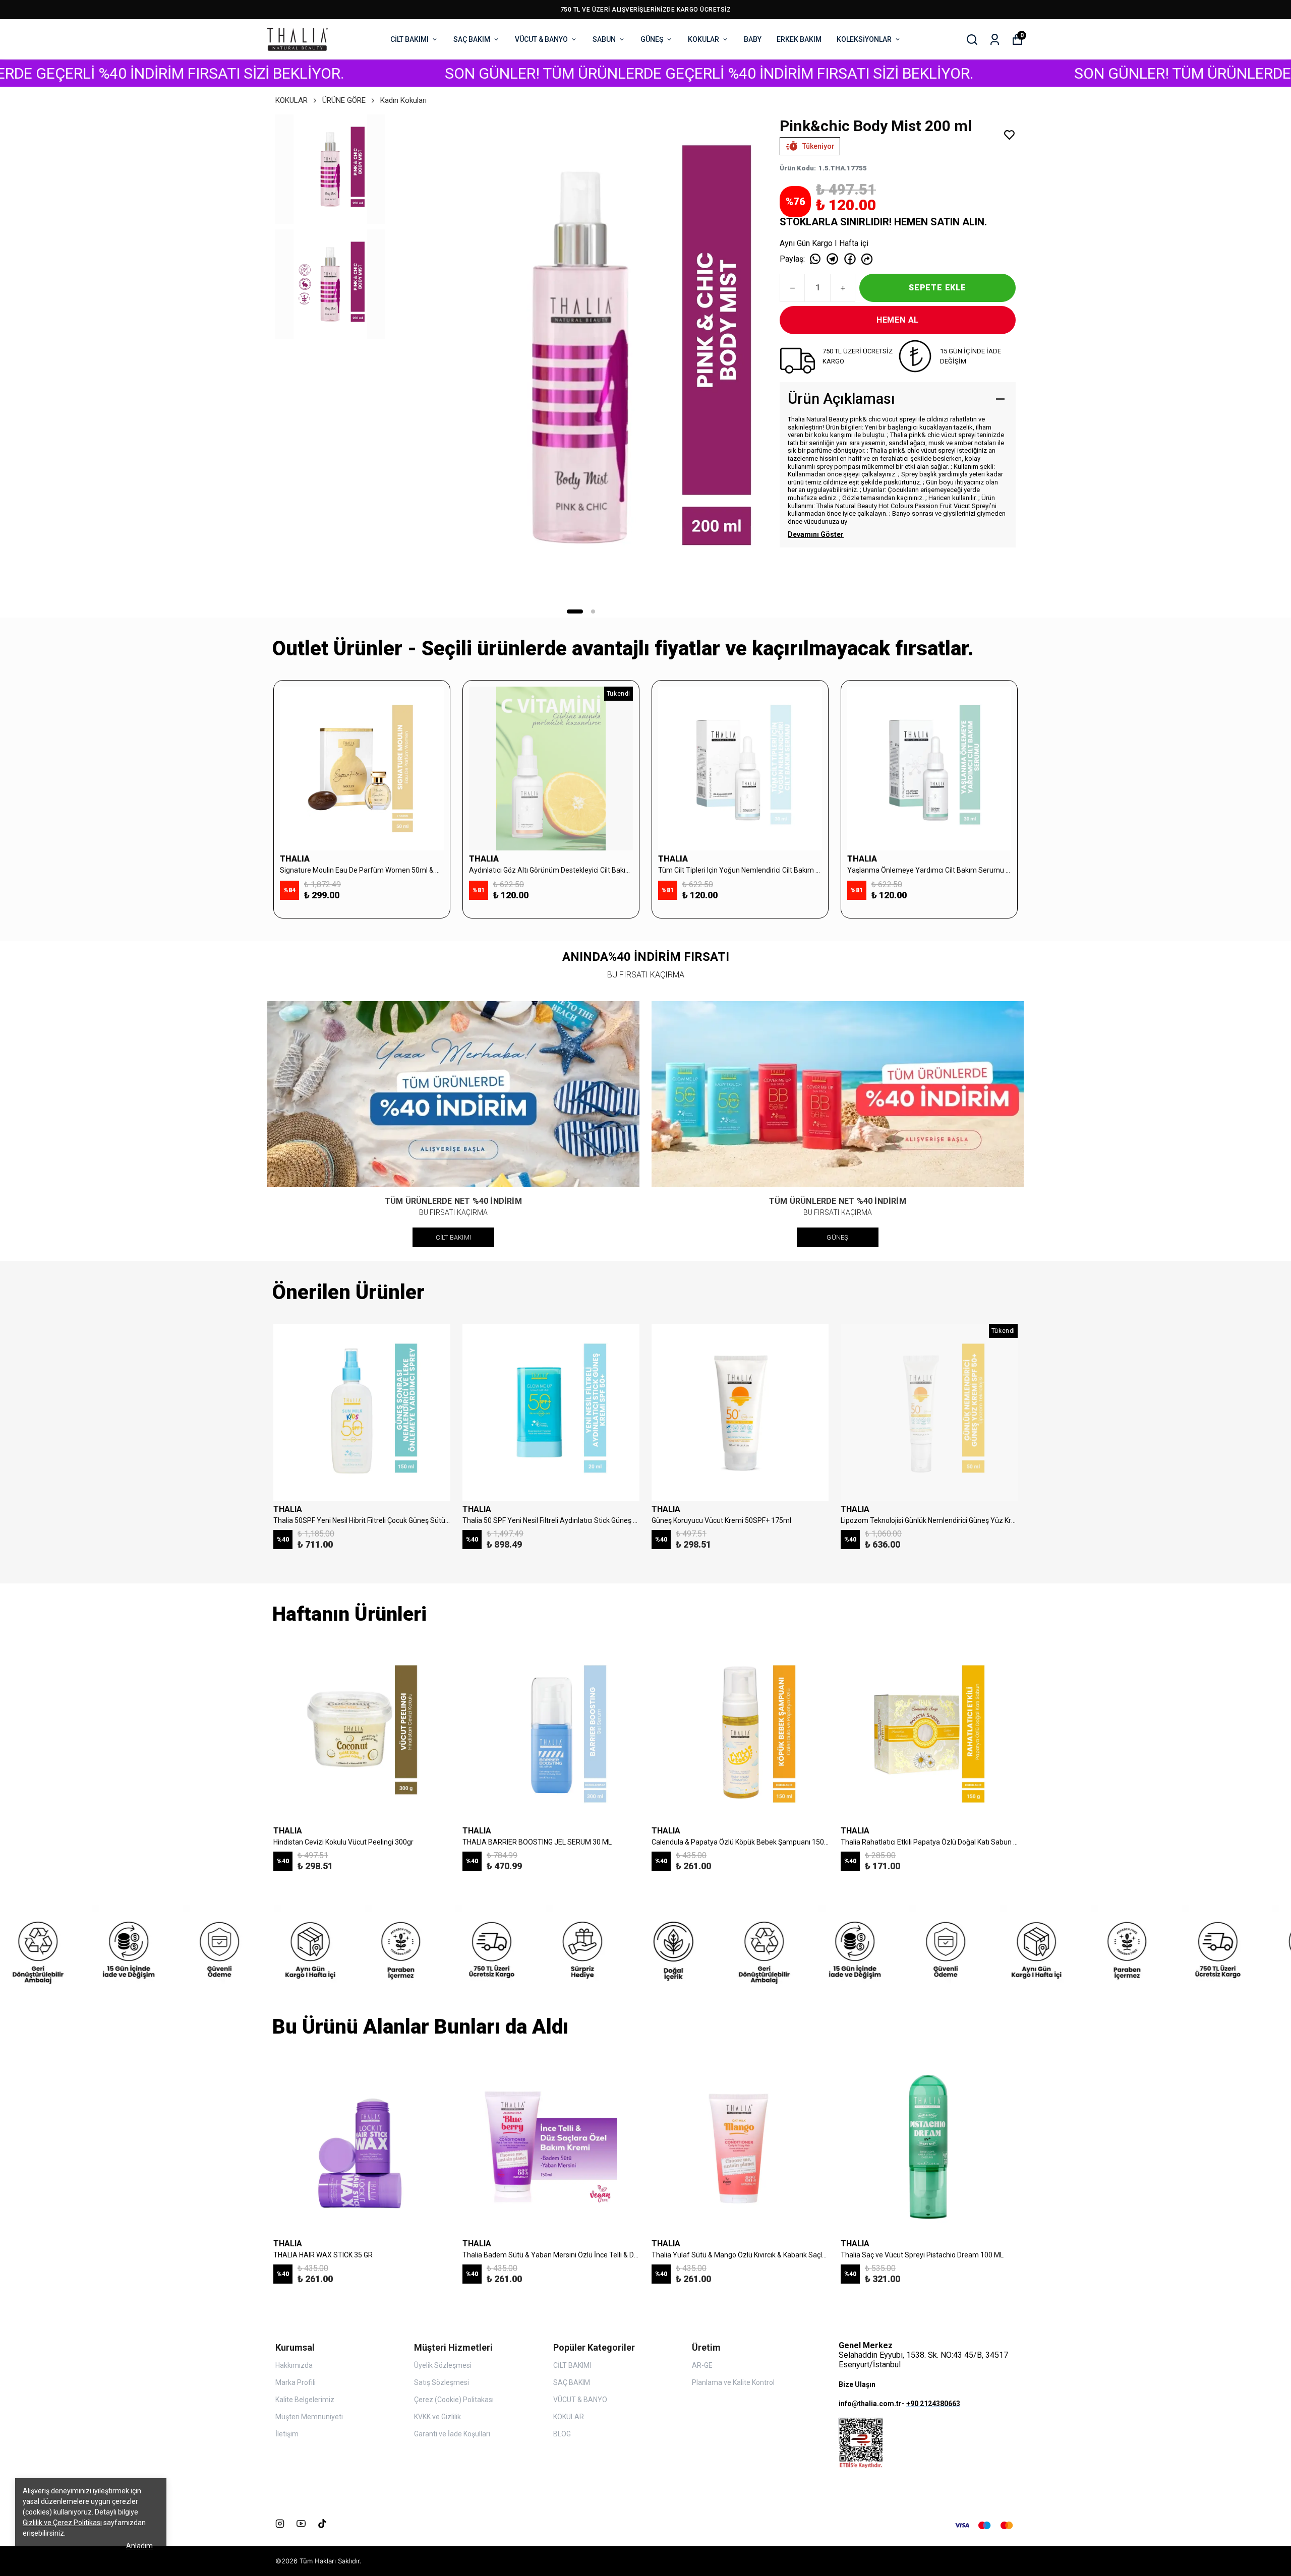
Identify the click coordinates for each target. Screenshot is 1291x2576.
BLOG (562, 2434)
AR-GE (702, 2365)
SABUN (604, 39)
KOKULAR (703, 39)
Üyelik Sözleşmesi (443, 2365)
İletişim (287, 2434)
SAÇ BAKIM (472, 39)
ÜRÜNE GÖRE (344, 100)
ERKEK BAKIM (799, 39)
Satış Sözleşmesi (442, 2382)
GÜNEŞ (652, 39)
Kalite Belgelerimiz (305, 2400)
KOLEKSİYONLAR (864, 39)
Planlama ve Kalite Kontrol (733, 2382)
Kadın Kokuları (403, 100)
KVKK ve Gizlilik (437, 2417)
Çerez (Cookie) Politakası (454, 2400)
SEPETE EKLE (937, 288)
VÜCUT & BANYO (541, 39)
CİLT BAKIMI (409, 39)
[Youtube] (301, 2524)
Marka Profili (296, 2382)
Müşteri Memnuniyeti (309, 2417)
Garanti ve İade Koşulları (452, 2434)
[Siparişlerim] (995, 40)
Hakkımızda (294, 2365)
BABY (753, 39)
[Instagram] (280, 2524)
